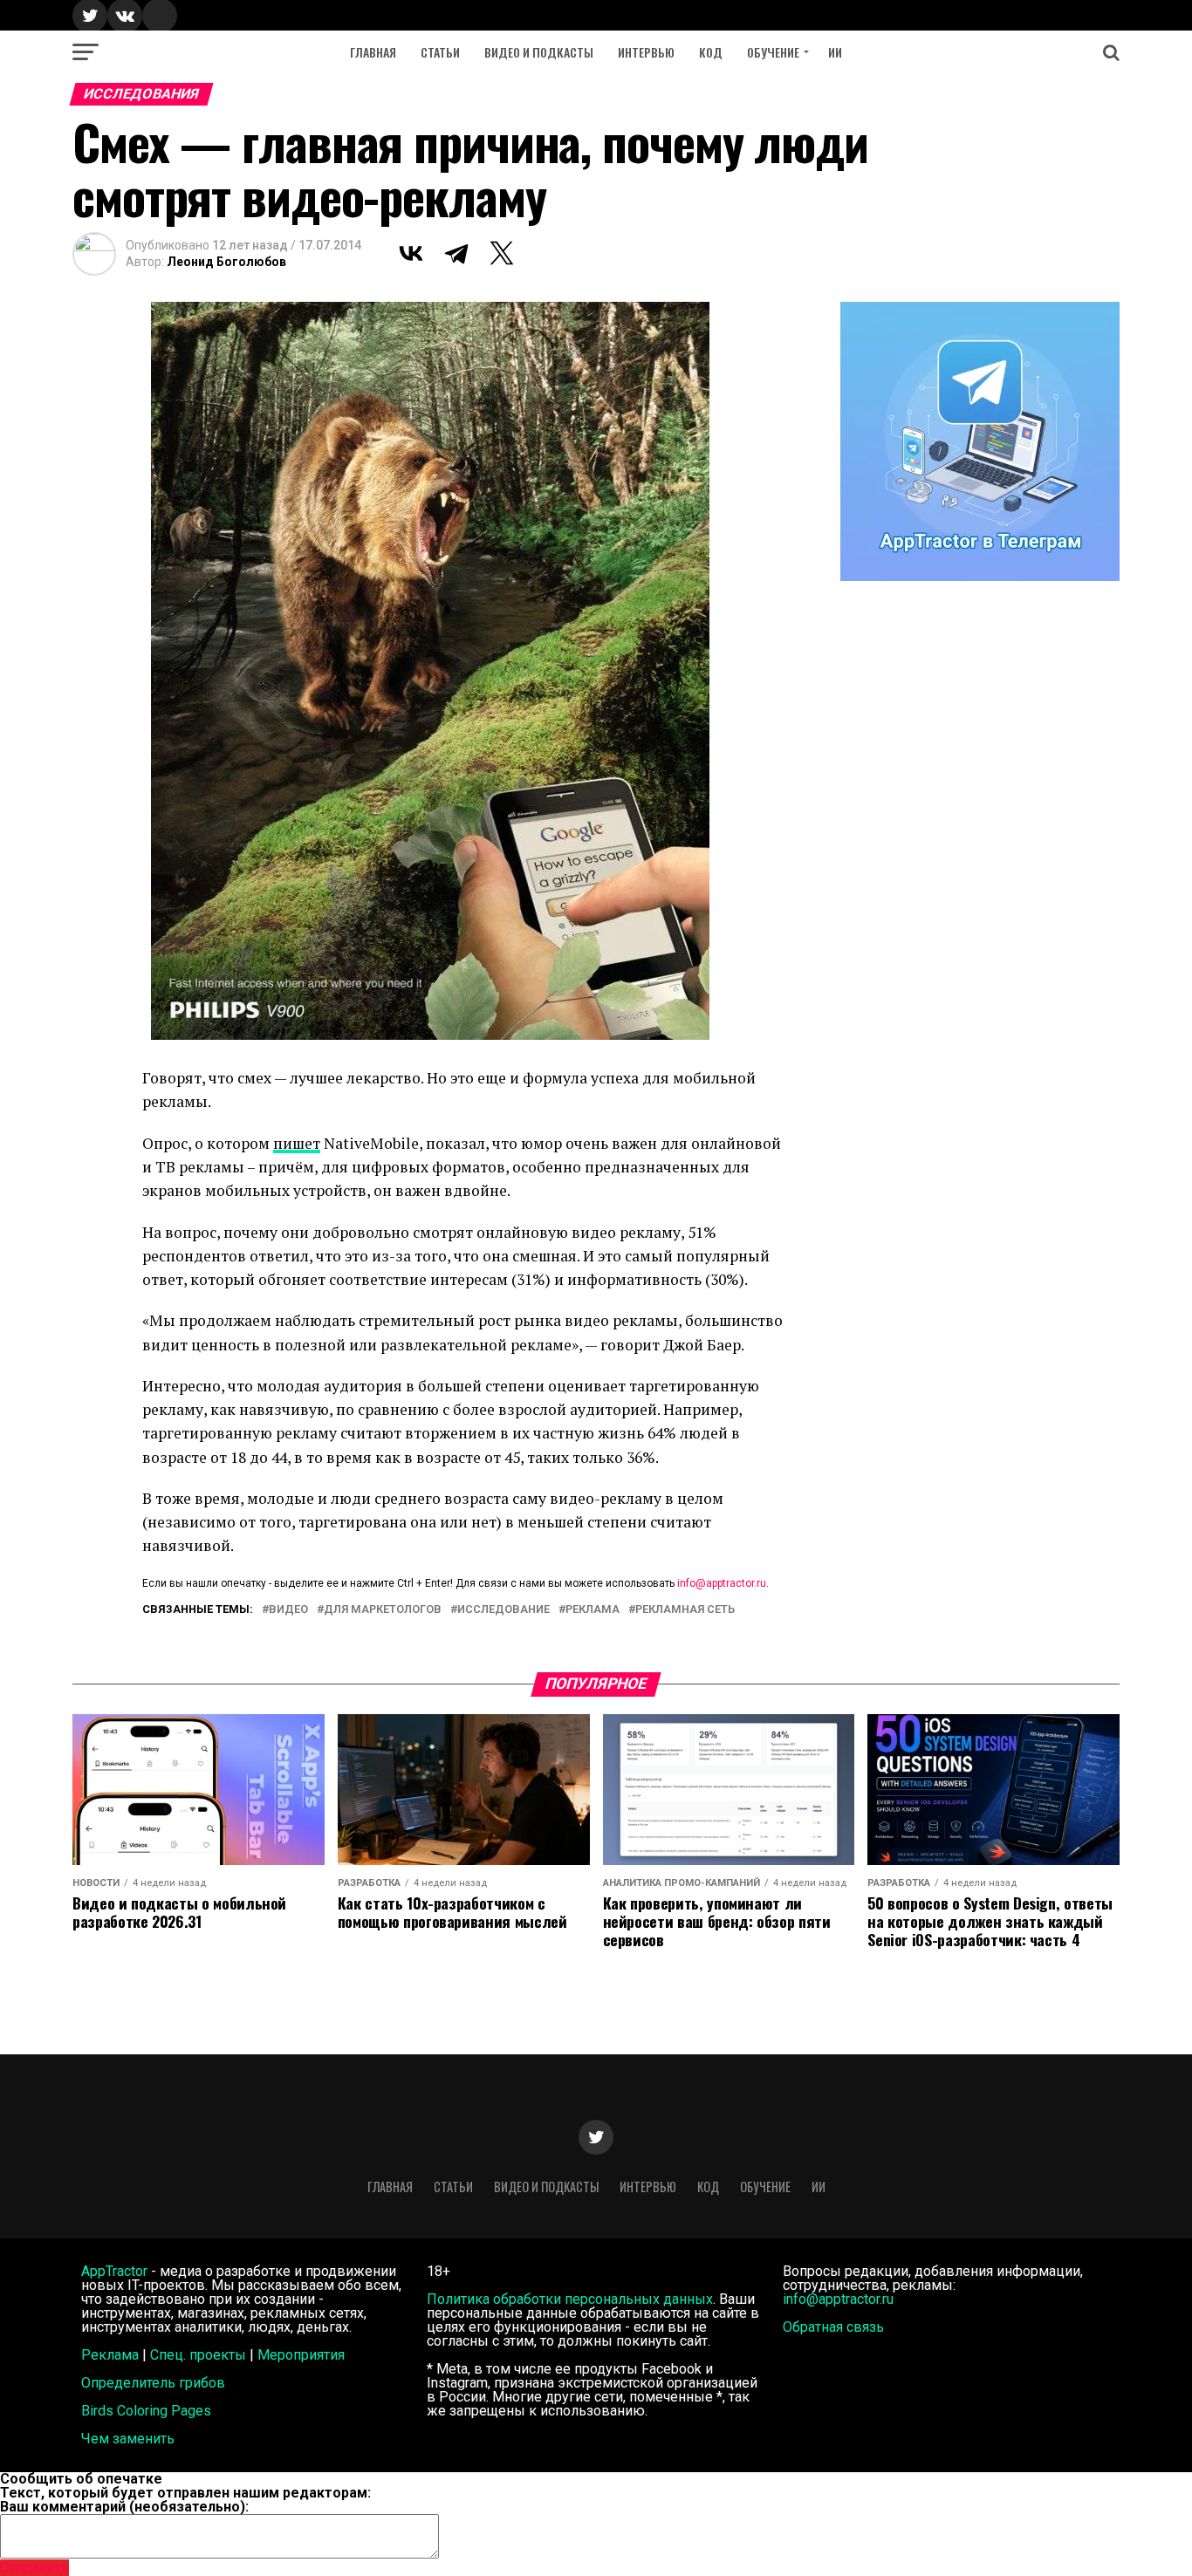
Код (711, 52)
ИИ (835, 52)
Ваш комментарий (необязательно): (124, 2507)
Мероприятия (301, 2355)
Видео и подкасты (539, 52)
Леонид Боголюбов (226, 262)
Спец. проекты (198, 2355)
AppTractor (114, 2271)
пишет (297, 1143)
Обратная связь (833, 2327)
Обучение (773, 52)
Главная (373, 52)
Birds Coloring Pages (146, 2411)
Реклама (110, 2355)
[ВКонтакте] (411, 253)
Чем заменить (128, 2439)
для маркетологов (383, 1610)
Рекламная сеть (685, 1610)
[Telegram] (456, 253)
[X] (502, 253)
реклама (593, 1610)
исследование (504, 1610)
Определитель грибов (153, 2383)
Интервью (646, 52)
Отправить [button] (34, 2568)
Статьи (440, 52)
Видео (288, 1610)
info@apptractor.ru (722, 1583)
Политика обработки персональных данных (570, 2299)
